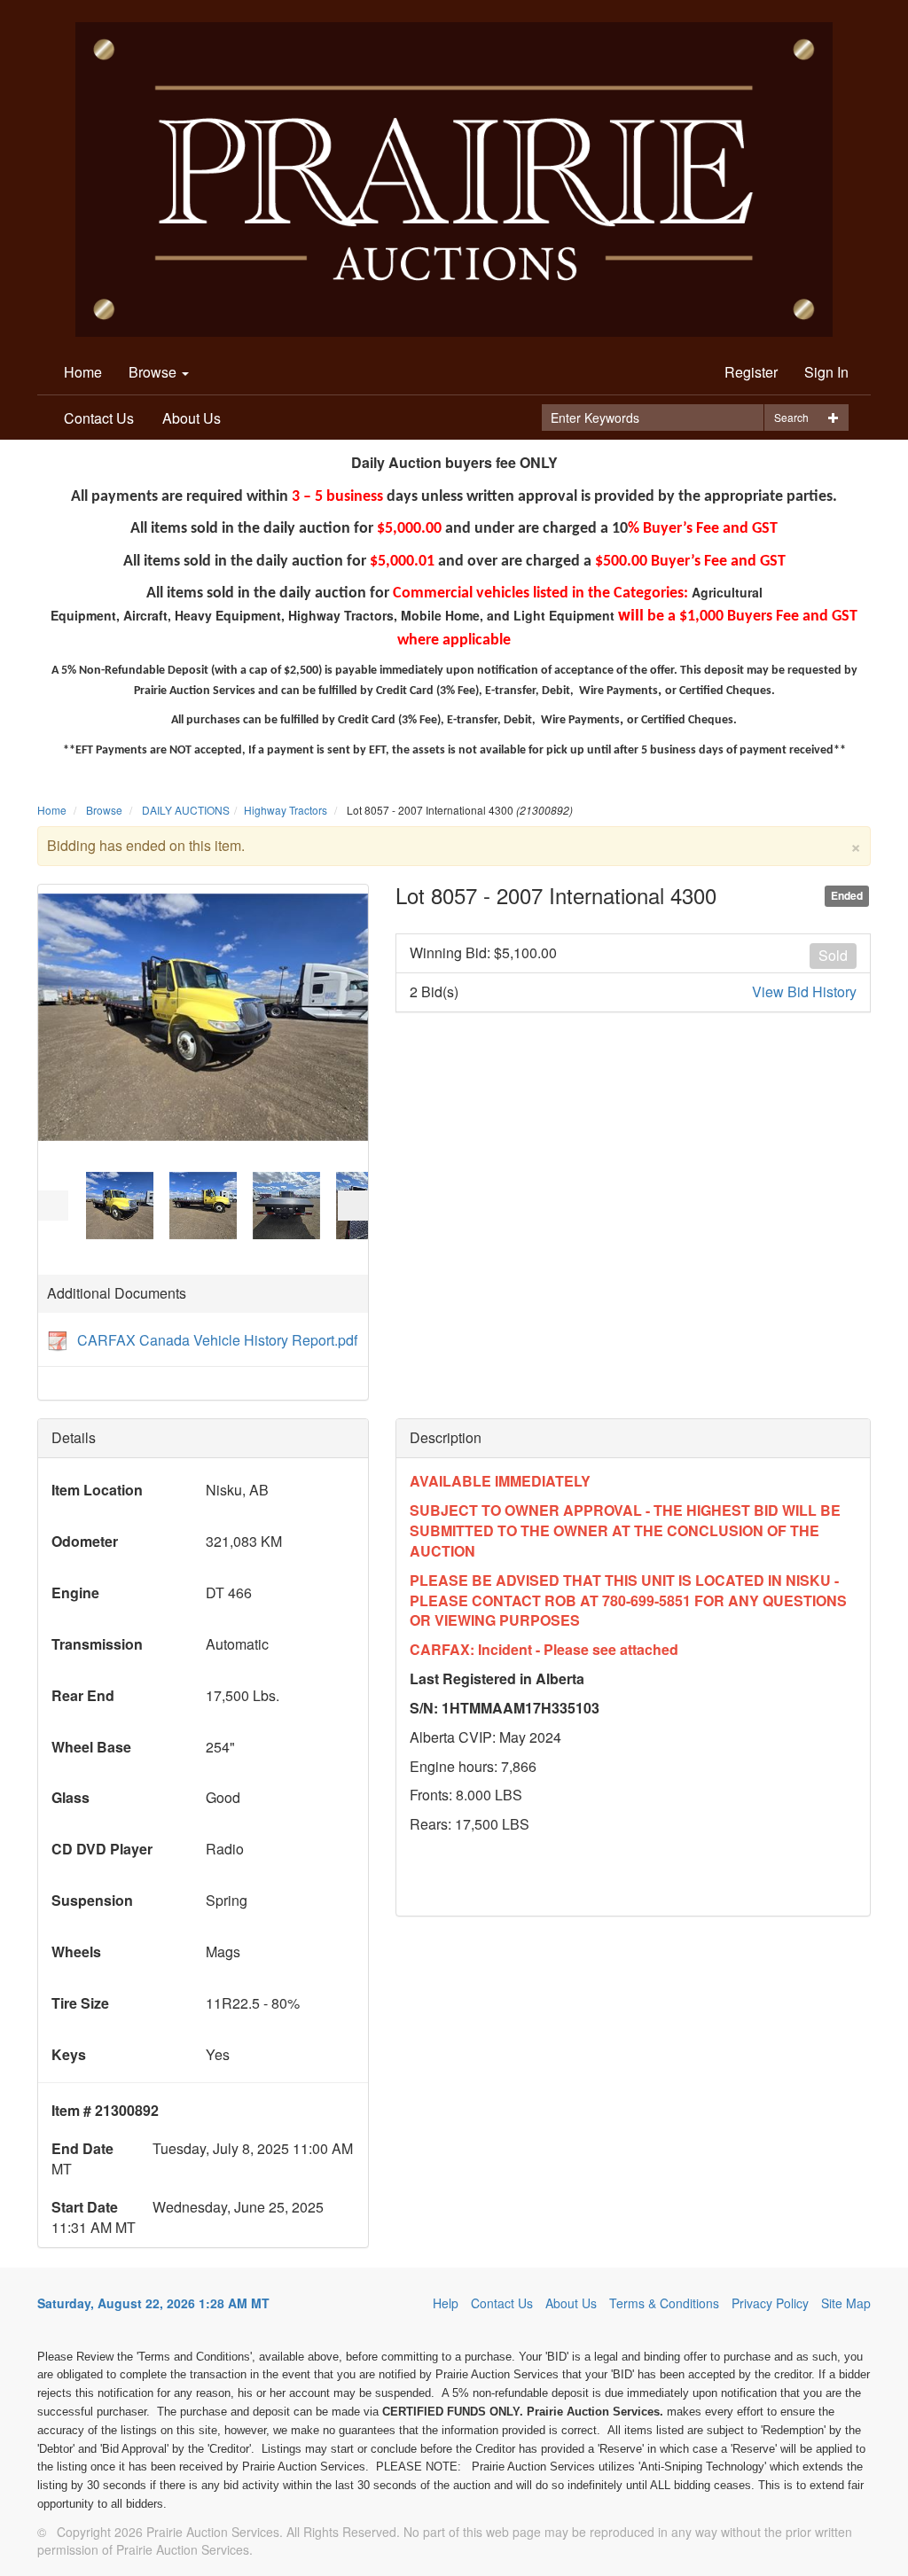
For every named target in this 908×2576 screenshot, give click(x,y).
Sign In (826, 372)
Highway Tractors (286, 810)
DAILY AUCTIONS (186, 810)
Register (751, 372)
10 (172, 1247)
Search (791, 417)
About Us (192, 418)
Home (83, 372)
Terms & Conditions (664, 2303)
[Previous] (53, 1206)
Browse (154, 372)
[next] (353, 1206)
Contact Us (99, 418)
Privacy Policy (770, 2303)
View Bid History (804, 992)
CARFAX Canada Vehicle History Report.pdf (217, 1340)
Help (446, 2303)
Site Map (846, 2303)
